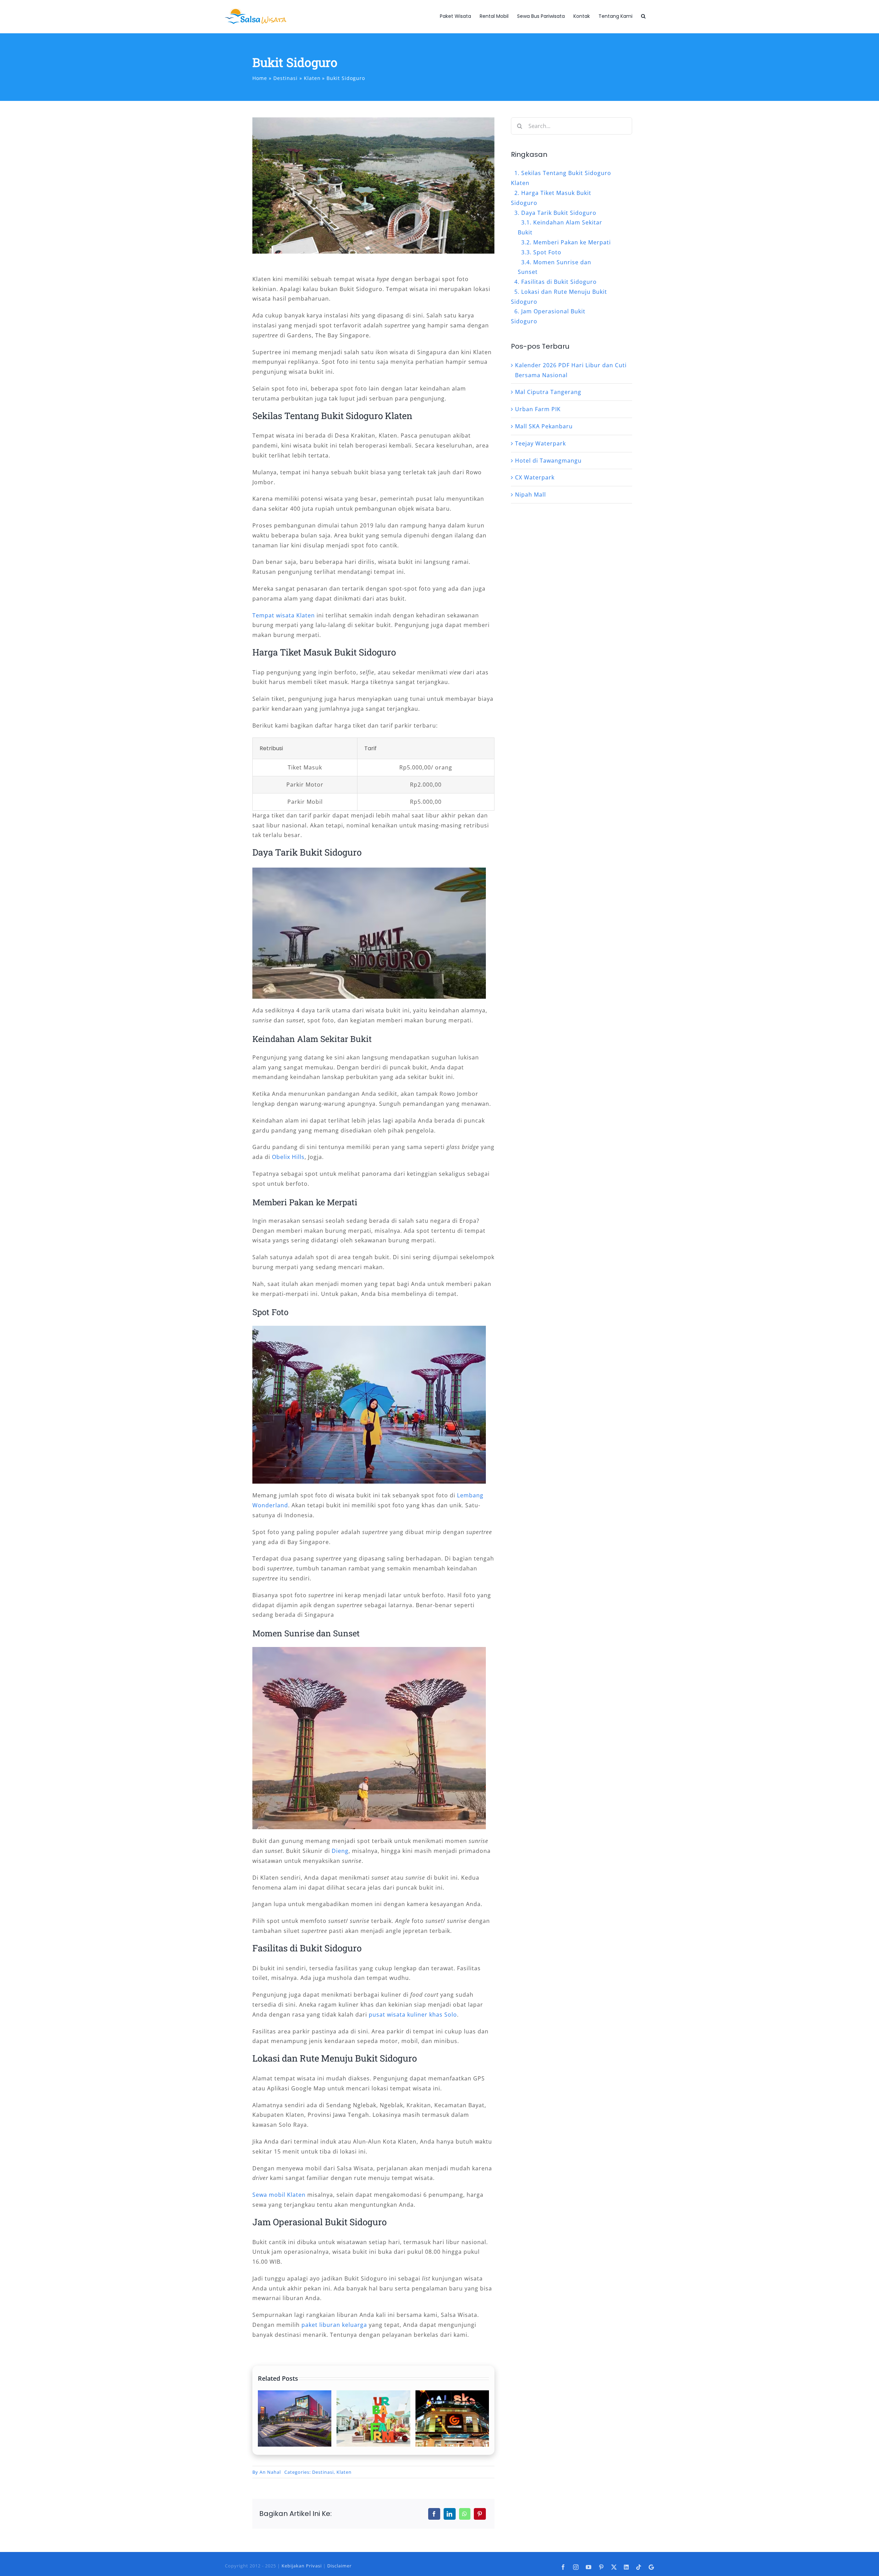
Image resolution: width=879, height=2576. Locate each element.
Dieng (340, 1851)
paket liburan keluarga (334, 2325)
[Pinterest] (480, 2514)
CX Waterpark (535, 477)
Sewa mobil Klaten (279, 2195)
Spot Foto (547, 252)
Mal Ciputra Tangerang (548, 392)
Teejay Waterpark (540, 443)
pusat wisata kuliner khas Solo (413, 2015)
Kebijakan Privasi (302, 2566)
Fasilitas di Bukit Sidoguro (559, 282)
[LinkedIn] (450, 2514)
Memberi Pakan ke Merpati (572, 242)
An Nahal (270, 2472)
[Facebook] (434, 2514)
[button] (643, 16)
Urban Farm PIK (538, 409)
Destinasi (323, 2472)
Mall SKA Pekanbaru (544, 426)
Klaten (344, 2472)
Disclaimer (339, 2566)
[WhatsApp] (465, 2514)
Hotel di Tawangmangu (548, 461)
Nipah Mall (530, 495)
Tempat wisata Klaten (284, 615)
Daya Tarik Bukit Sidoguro (559, 213)
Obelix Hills (288, 1157)
